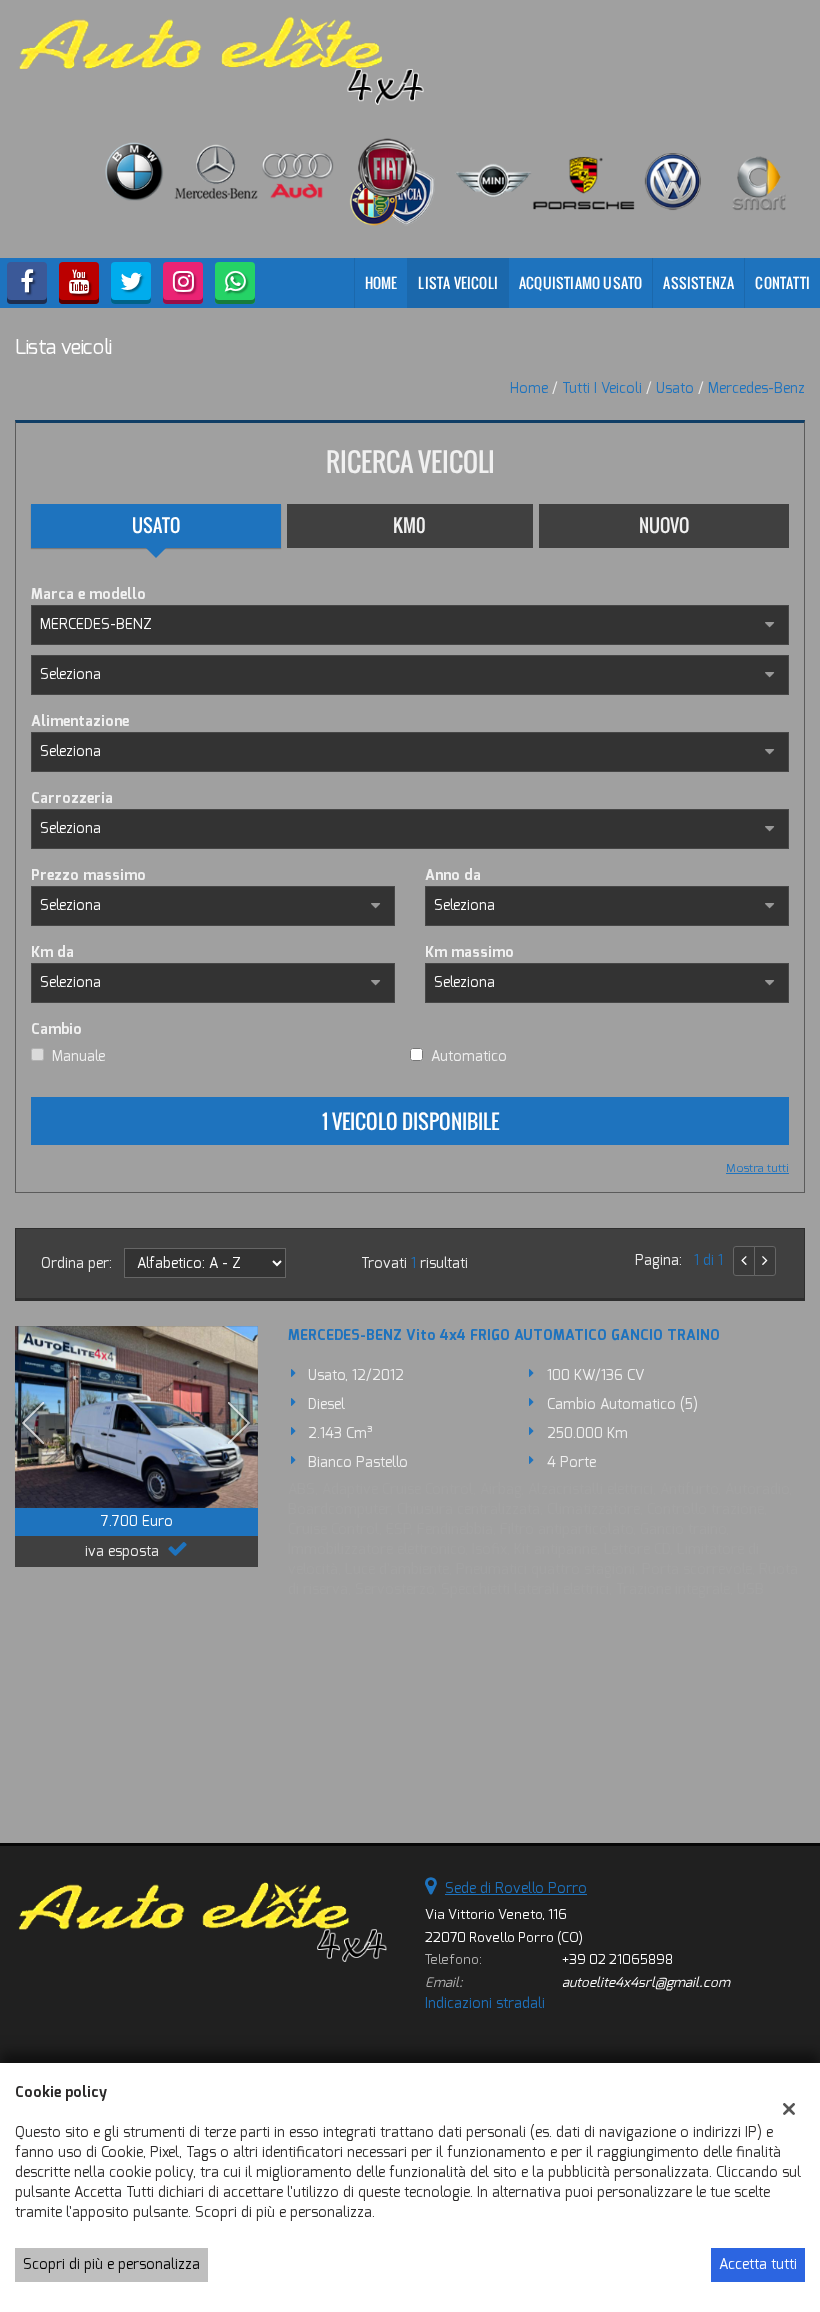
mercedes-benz (756, 388)
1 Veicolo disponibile (410, 1121)
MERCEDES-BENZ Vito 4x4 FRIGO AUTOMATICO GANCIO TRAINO (504, 1335)
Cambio (56, 1029)
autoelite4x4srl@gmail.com (646, 1982)
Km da (52, 952)
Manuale (78, 1056)
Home (381, 282)
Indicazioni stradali (485, 2003)
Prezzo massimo (88, 875)
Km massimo (469, 952)
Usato (156, 525)
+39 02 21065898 (617, 1959)
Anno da (453, 875)
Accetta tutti (758, 2264)
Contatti (782, 282)
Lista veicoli (458, 282)
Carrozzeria (72, 798)
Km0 (409, 525)
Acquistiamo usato (580, 282)
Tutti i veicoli (602, 388)
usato (675, 388)
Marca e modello (88, 594)
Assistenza (698, 282)
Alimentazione (80, 721)
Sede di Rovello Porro (516, 1888)
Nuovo (664, 525)
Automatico (469, 1056)
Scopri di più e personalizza (111, 2264)
